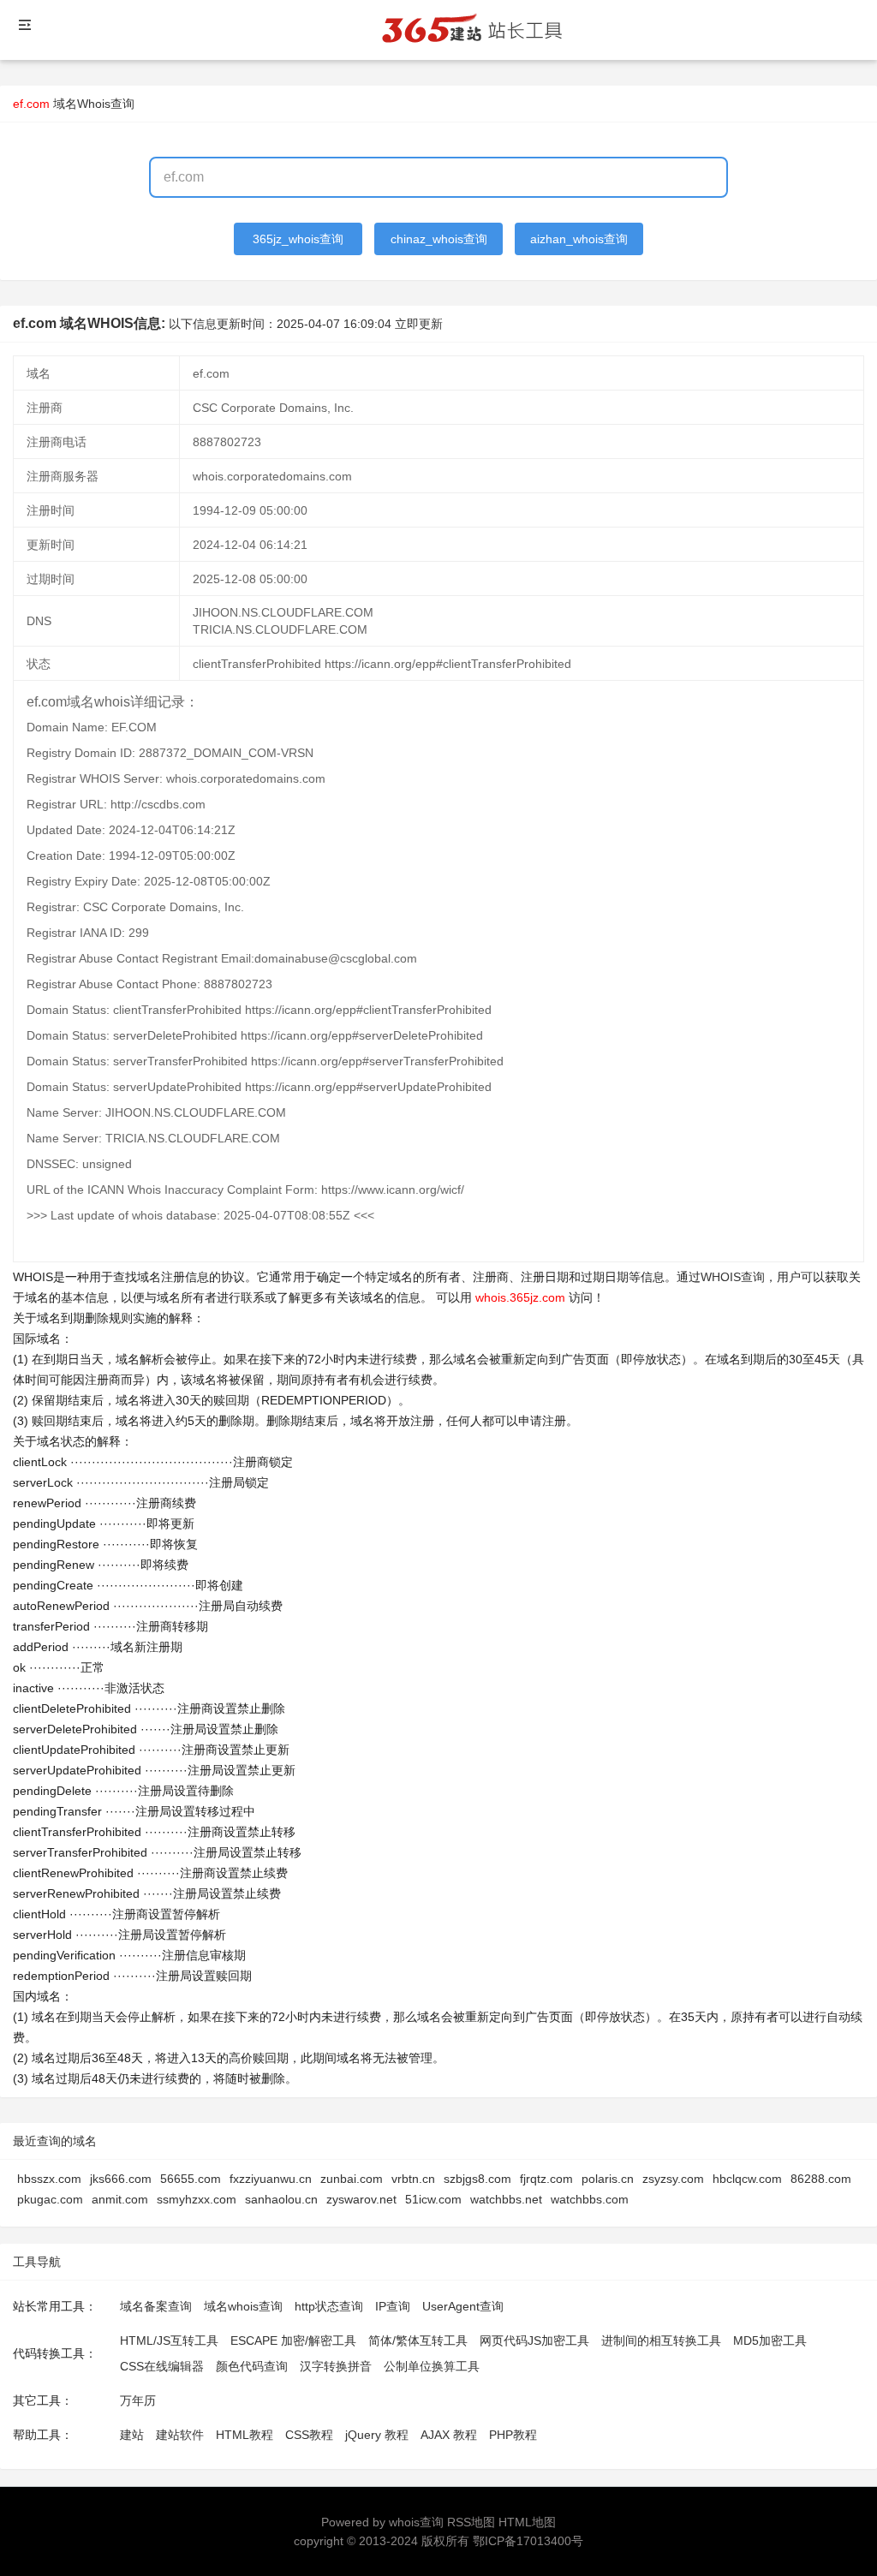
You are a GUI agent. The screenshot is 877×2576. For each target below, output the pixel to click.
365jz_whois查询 (298, 239)
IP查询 (393, 2306)
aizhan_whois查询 (579, 239)
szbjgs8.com (477, 2179)
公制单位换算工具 (432, 2366)
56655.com (191, 2179)
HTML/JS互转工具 (169, 2340)
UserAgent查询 (463, 2306)
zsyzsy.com (673, 2179)
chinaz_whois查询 (439, 239)
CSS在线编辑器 (162, 2366)
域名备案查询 (156, 2306)
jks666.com (121, 2179)
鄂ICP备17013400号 (528, 2541)
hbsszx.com (49, 2179)
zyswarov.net (361, 2199)
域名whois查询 (243, 2306)
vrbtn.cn (413, 2179)
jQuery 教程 (377, 2435)
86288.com (821, 2179)
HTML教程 (245, 2435)
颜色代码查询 (252, 2366)
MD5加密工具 (770, 2340)
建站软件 (180, 2435)
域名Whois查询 (94, 104)
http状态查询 (329, 2306)
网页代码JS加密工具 (534, 2340)
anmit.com (120, 2199)
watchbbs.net (506, 2199)
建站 (132, 2435)
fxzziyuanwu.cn (271, 2179)
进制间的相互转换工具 (661, 2340)
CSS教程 (309, 2435)
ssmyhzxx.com (197, 2199)
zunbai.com (352, 2179)
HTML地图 (527, 2522)
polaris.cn (608, 2179)
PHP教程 (513, 2435)
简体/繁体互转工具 (418, 2340)
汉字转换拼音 (336, 2366)
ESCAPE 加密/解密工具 (293, 2340)
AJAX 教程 (449, 2435)
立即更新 (419, 324)
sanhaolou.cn (281, 2199)
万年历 (138, 2400)
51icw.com (433, 2199)
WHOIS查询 (733, 1277)
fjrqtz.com (546, 2179)
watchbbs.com (590, 2199)
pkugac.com (50, 2199)
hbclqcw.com (747, 2179)
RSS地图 (471, 2522)
